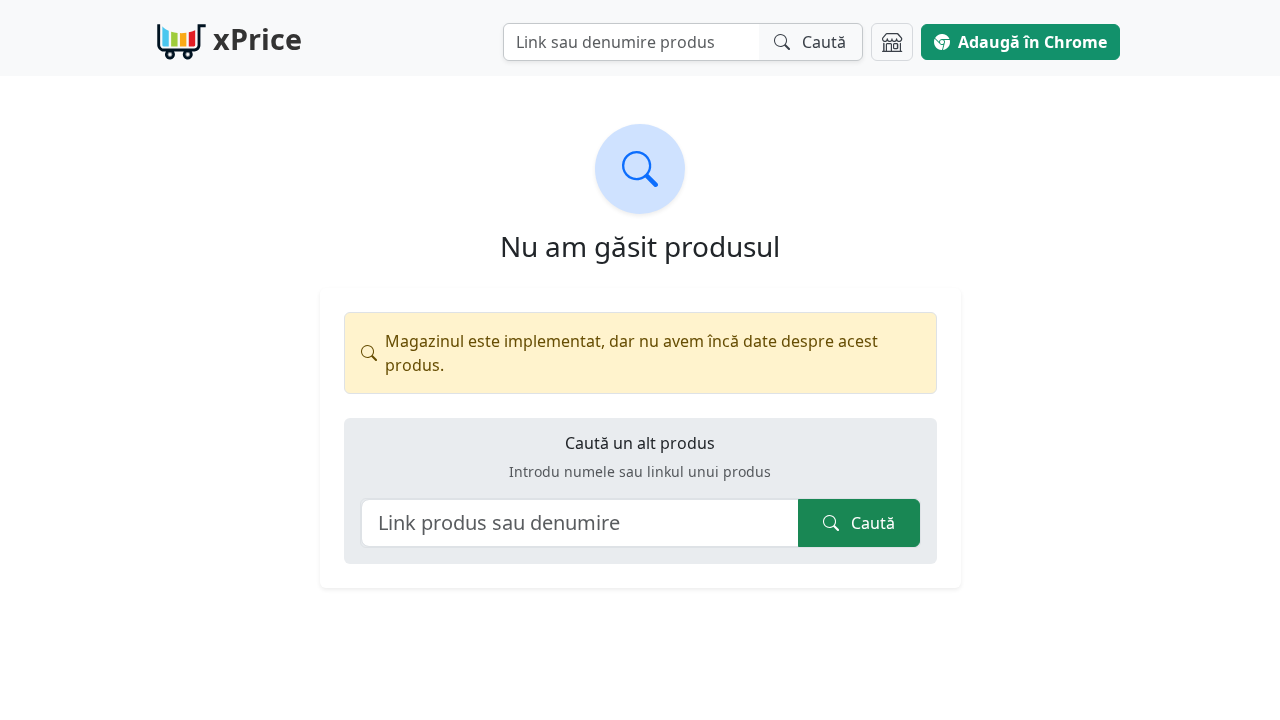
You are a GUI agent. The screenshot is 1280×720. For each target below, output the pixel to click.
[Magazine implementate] (892, 42)
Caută (871, 523)
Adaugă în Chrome (1032, 42)
